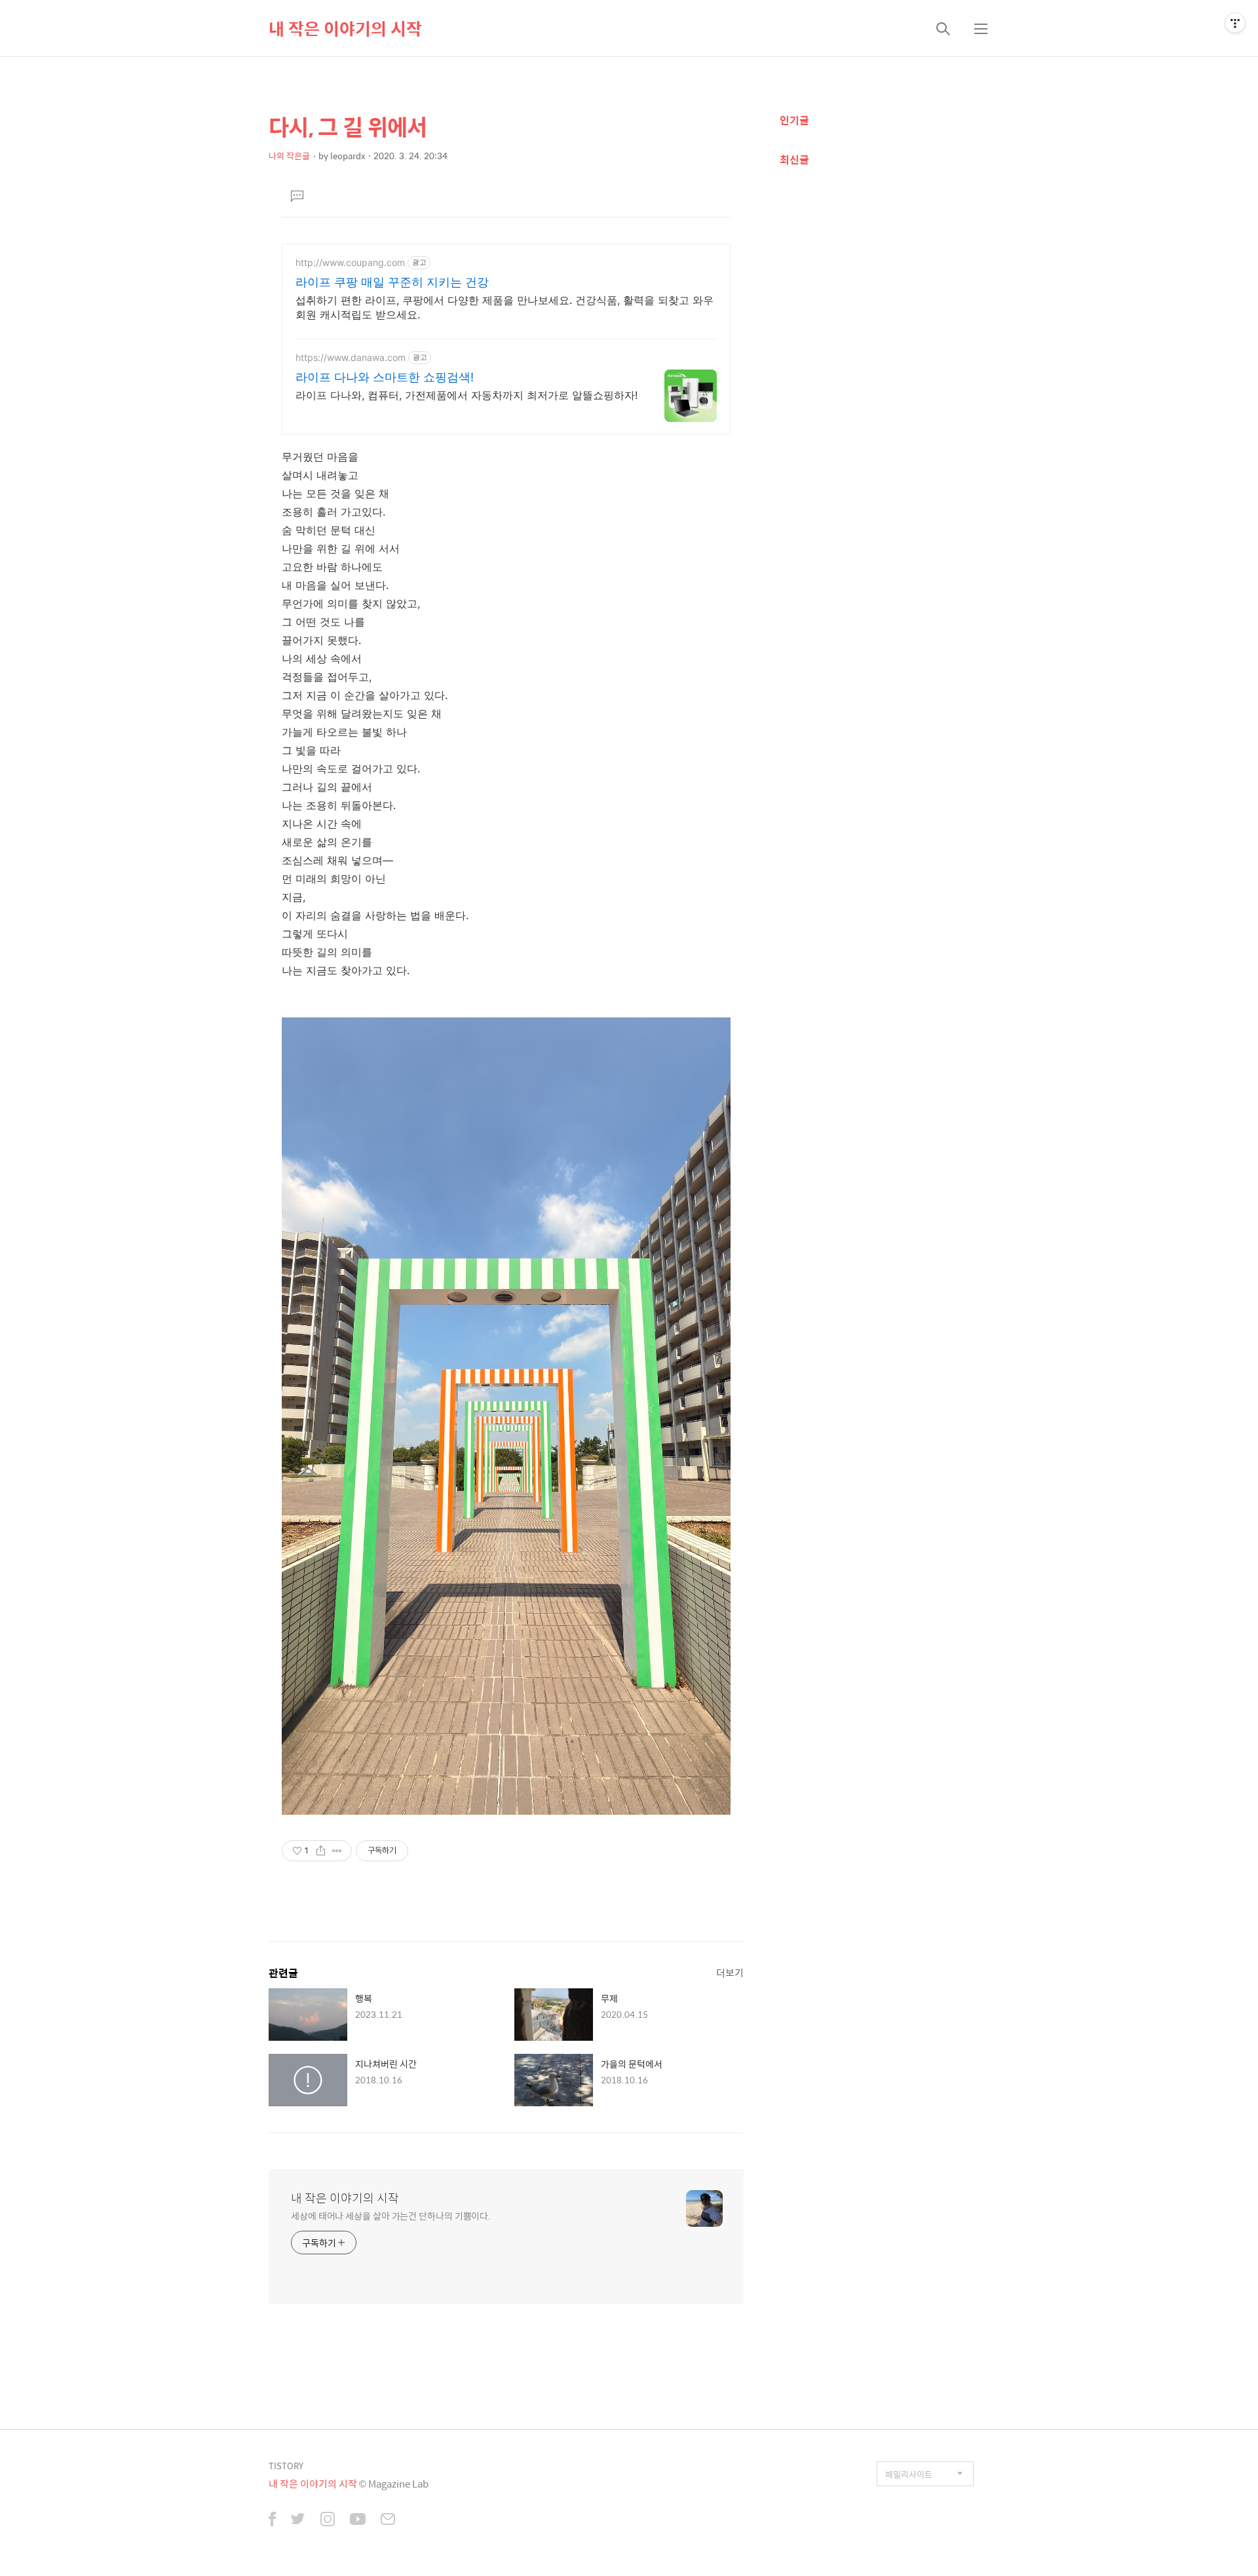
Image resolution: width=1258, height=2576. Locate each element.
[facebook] (272, 2520)
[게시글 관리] (337, 1851)
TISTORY (286, 2466)
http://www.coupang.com (350, 262)
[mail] (388, 2520)
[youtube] (358, 2520)
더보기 (730, 1972)
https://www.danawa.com (351, 357)
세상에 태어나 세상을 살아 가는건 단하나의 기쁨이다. (391, 2215)
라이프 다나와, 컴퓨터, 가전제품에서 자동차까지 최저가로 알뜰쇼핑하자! (467, 395)
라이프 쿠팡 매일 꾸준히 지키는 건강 (392, 282)
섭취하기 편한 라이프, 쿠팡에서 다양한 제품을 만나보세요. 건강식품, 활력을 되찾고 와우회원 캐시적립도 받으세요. (505, 307)
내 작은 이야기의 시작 (345, 28)
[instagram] (328, 2520)
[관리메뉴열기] (1235, 23)
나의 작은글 (289, 156)
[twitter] (298, 2520)
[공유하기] (321, 1851)
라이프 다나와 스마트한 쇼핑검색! (385, 377)
